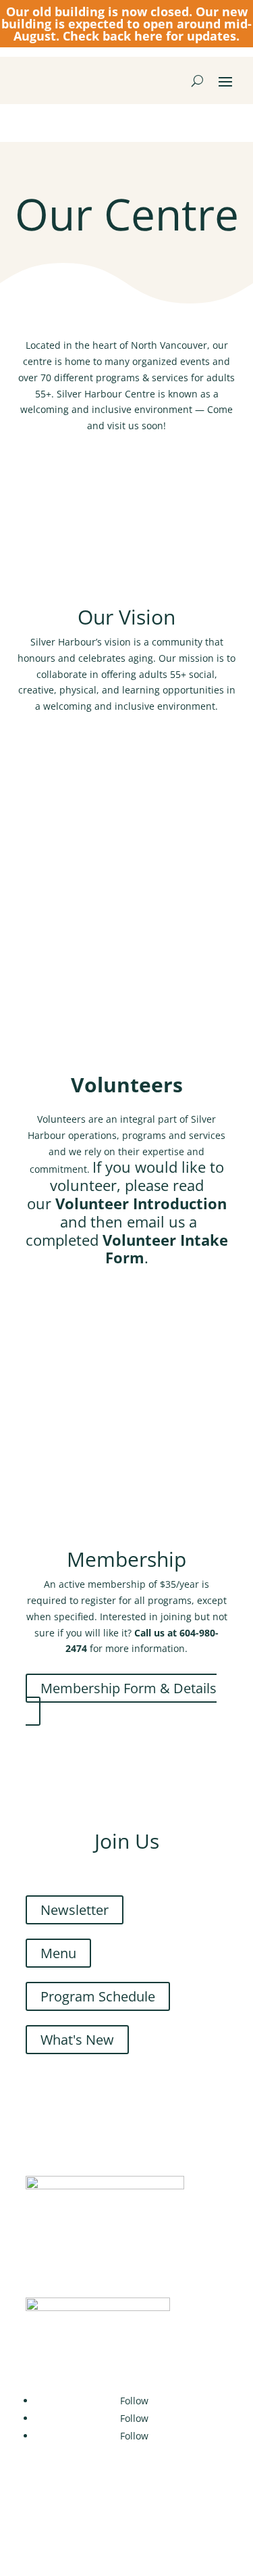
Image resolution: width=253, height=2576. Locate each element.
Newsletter (75, 1910)
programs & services (142, 378)
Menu (58, 1953)
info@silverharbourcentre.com (136, 1406)
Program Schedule (98, 1996)
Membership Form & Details (129, 1688)
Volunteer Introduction (111, 1320)
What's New (77, 2040)
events (195, 361)
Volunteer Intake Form (110, 1363)
